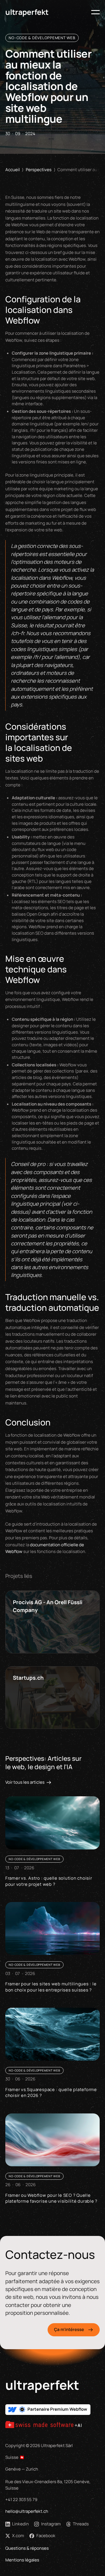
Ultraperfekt (27, 12)
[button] (96, 12)
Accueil (13, 170)
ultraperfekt (42, 2385)
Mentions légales (22, 2560)
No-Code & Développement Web (42, 38)
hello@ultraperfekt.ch (27, 2511)
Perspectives (39, 170)
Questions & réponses (27, 2548)
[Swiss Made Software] (43, 2425)
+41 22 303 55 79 (21, 2500)
